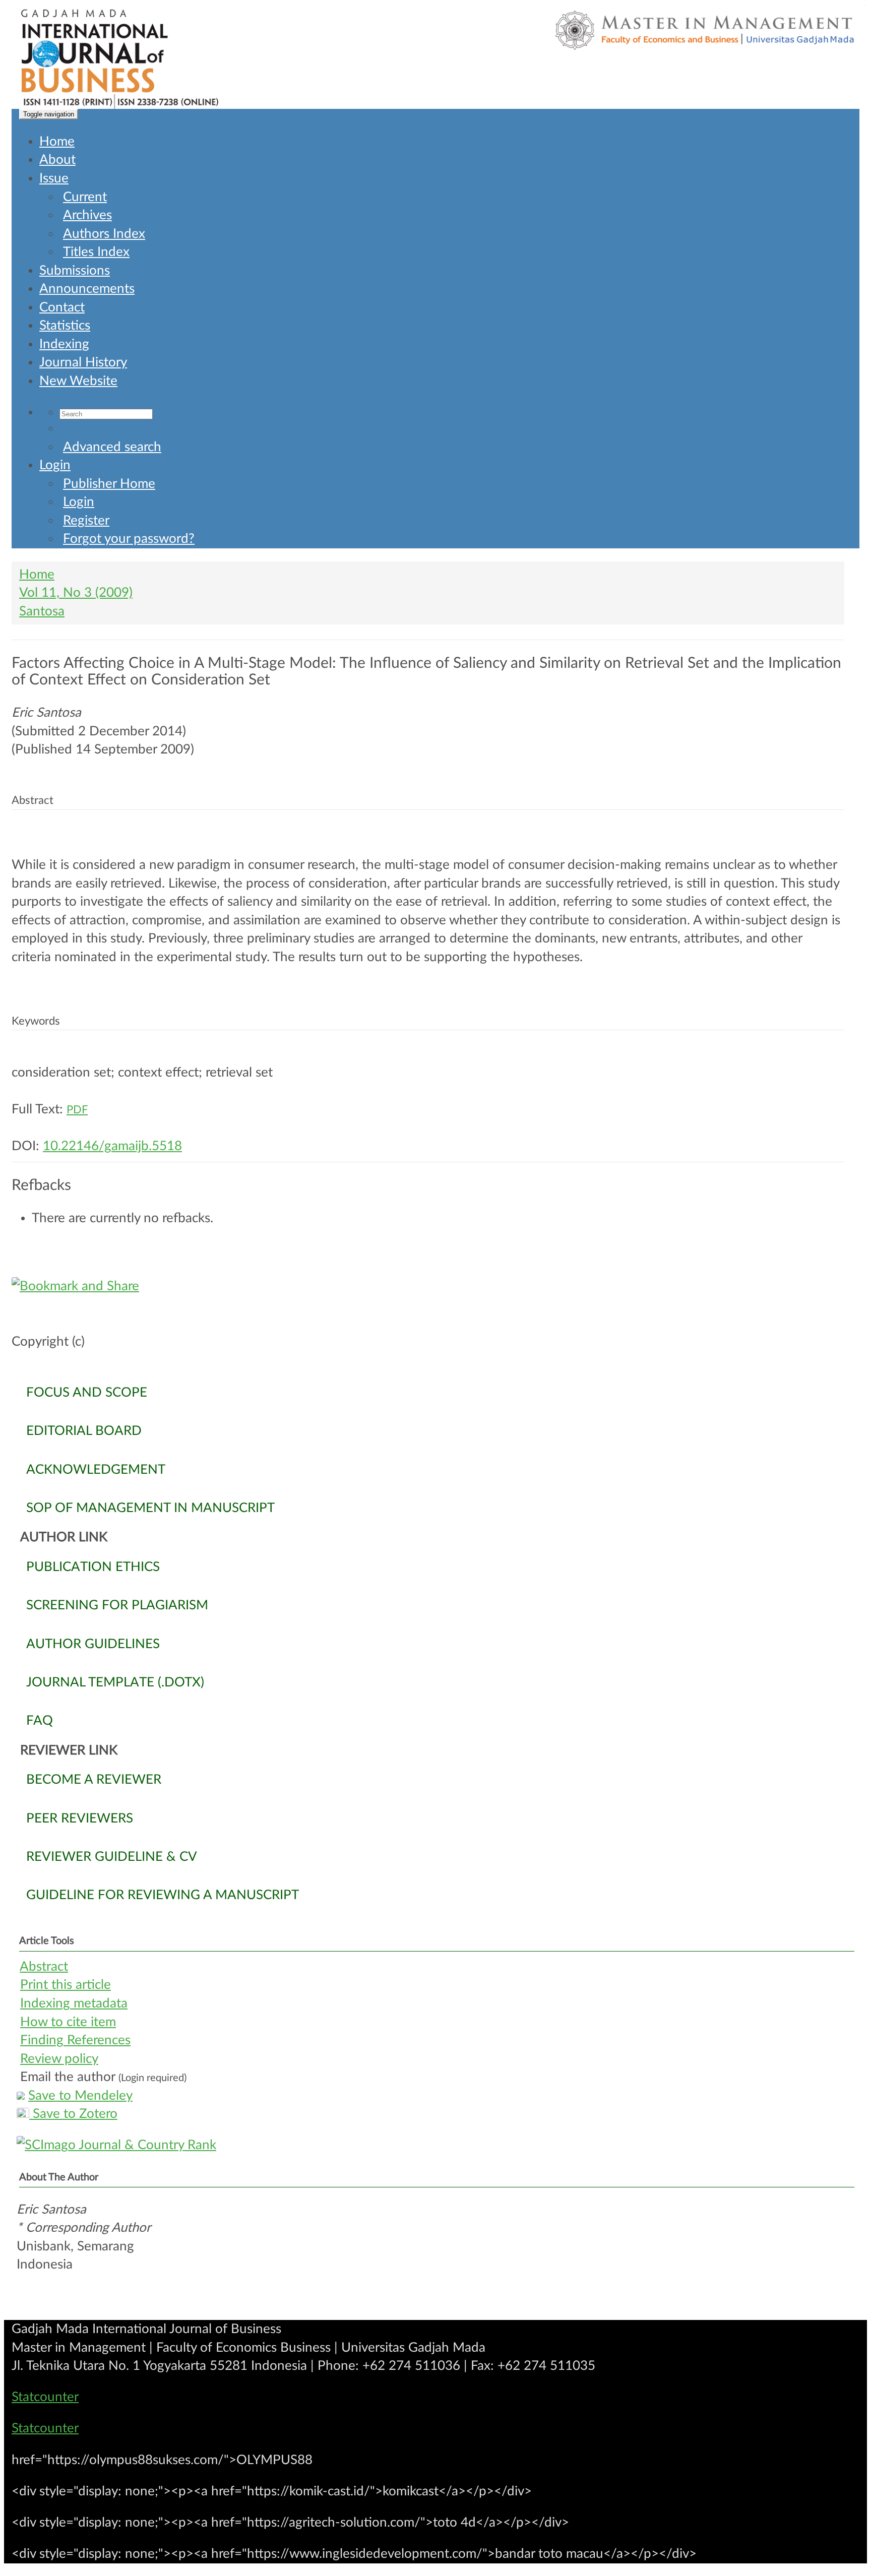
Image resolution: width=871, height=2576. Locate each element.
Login (55, 465)
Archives (87, 215)
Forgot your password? (129, 539)
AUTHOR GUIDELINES (93, 1644)
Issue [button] (54, 178)
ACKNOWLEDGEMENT (96, 1470)
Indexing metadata (74, 2003)
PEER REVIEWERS (80, 1818)
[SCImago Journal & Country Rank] (435, 2145)
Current (85, 197)
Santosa (42, 611)
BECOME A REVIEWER (94, 1780)
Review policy (59, 2059)
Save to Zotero (73, 2114)
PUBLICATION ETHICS (93, 1567)
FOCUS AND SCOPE (87, 1393)
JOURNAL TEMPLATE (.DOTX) (115, 1682)
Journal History (83, 362)
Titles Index (96, 252)
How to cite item (68, 2022)
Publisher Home (109, 484)
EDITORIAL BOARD (84, 1431)
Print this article (66, 1985)
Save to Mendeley (80, 2096)
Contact (62, 307)
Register (86, 521)
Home (57, 142)
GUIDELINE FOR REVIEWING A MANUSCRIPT (163, 1895)
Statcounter (45, 2397)
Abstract (44, 1967)
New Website (78, 381)
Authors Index (104, 234)
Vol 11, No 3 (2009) (76, 593)
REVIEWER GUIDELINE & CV (112, 1857)
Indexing (64, 344)
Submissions (75, 271)
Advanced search (112, 447)
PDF (77, 1110)
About (57, 160)
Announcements (87, 289)
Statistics (65, 326)
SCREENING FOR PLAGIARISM (117, 1605)
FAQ (40, 1721)
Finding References (75, 2040)
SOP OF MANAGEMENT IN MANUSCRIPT (150, 1508)
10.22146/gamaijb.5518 (112, 1146)
